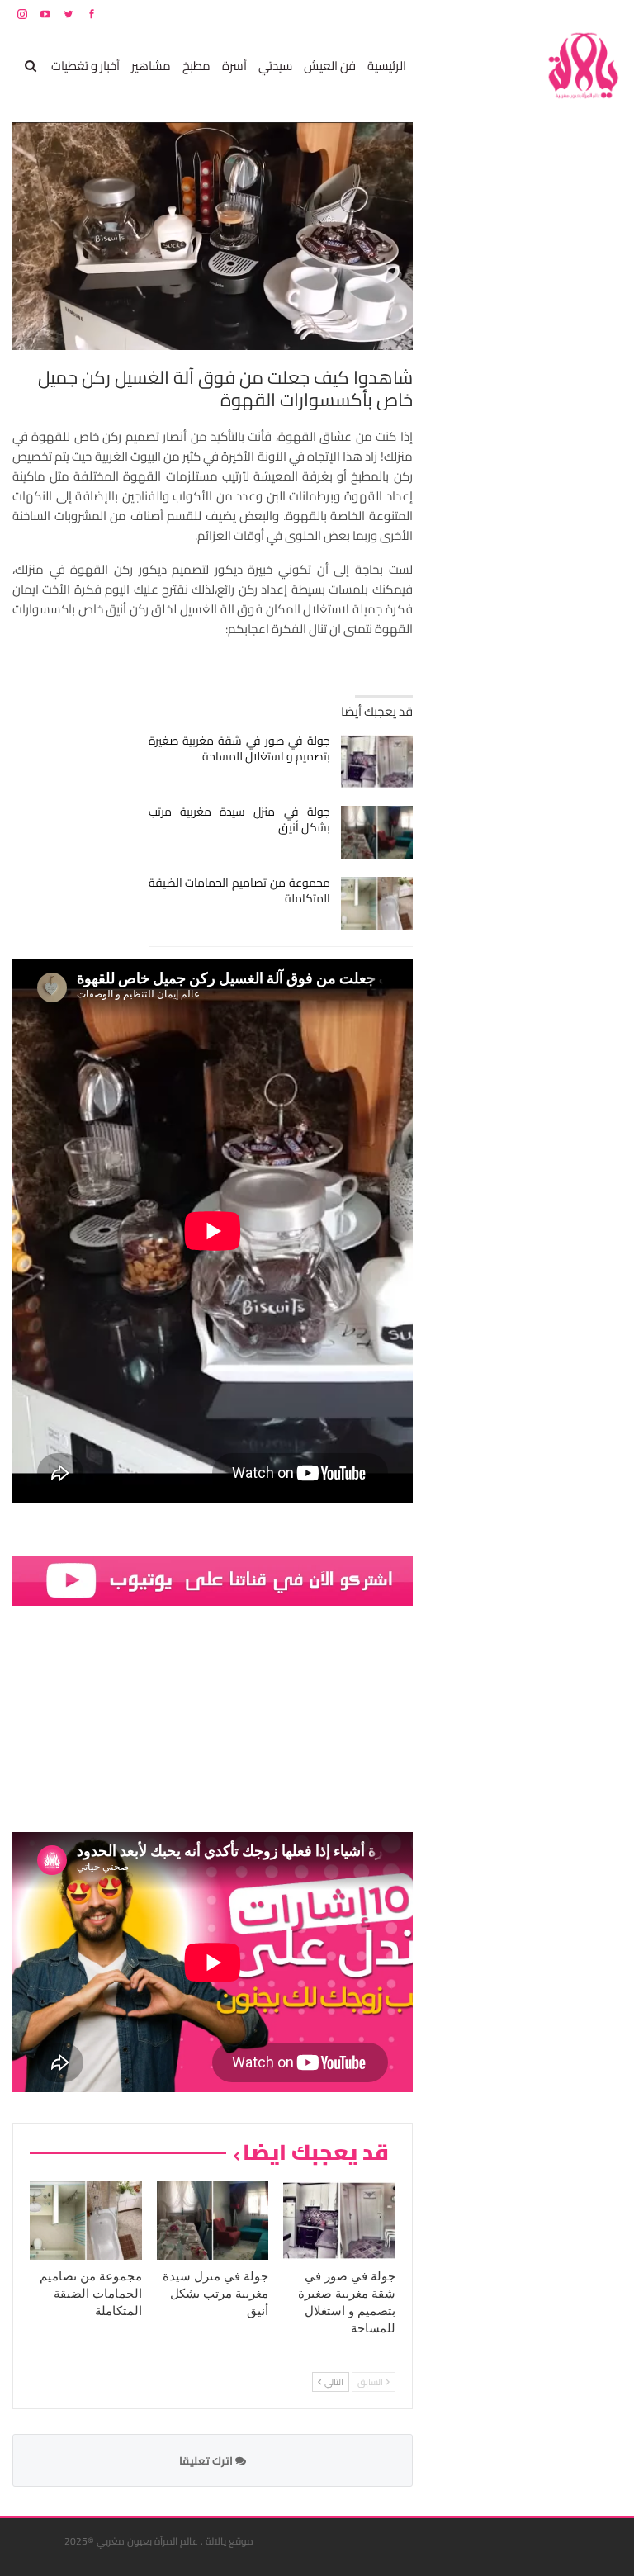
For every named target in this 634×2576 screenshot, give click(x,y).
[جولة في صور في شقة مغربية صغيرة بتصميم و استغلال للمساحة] (377, 761)
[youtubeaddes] (213, 1580)
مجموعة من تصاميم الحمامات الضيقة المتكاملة (240, 890)
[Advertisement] (498, 370)
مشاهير (151, 66)
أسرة (234, 66)
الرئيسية (387, 66)
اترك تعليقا (207, 2460)
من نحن (609, 14)
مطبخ (196, 66)
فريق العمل (563, 14)
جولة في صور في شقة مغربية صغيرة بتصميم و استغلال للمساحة (240, 748)
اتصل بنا (516, 14)
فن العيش (330, 66)
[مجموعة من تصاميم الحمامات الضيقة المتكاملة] (377, 903)
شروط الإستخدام (463, 14)
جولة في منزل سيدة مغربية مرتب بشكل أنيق (240, 819)
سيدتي (275, 66)
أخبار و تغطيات (85, 66)
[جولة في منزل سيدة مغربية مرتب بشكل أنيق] (377, 832)
